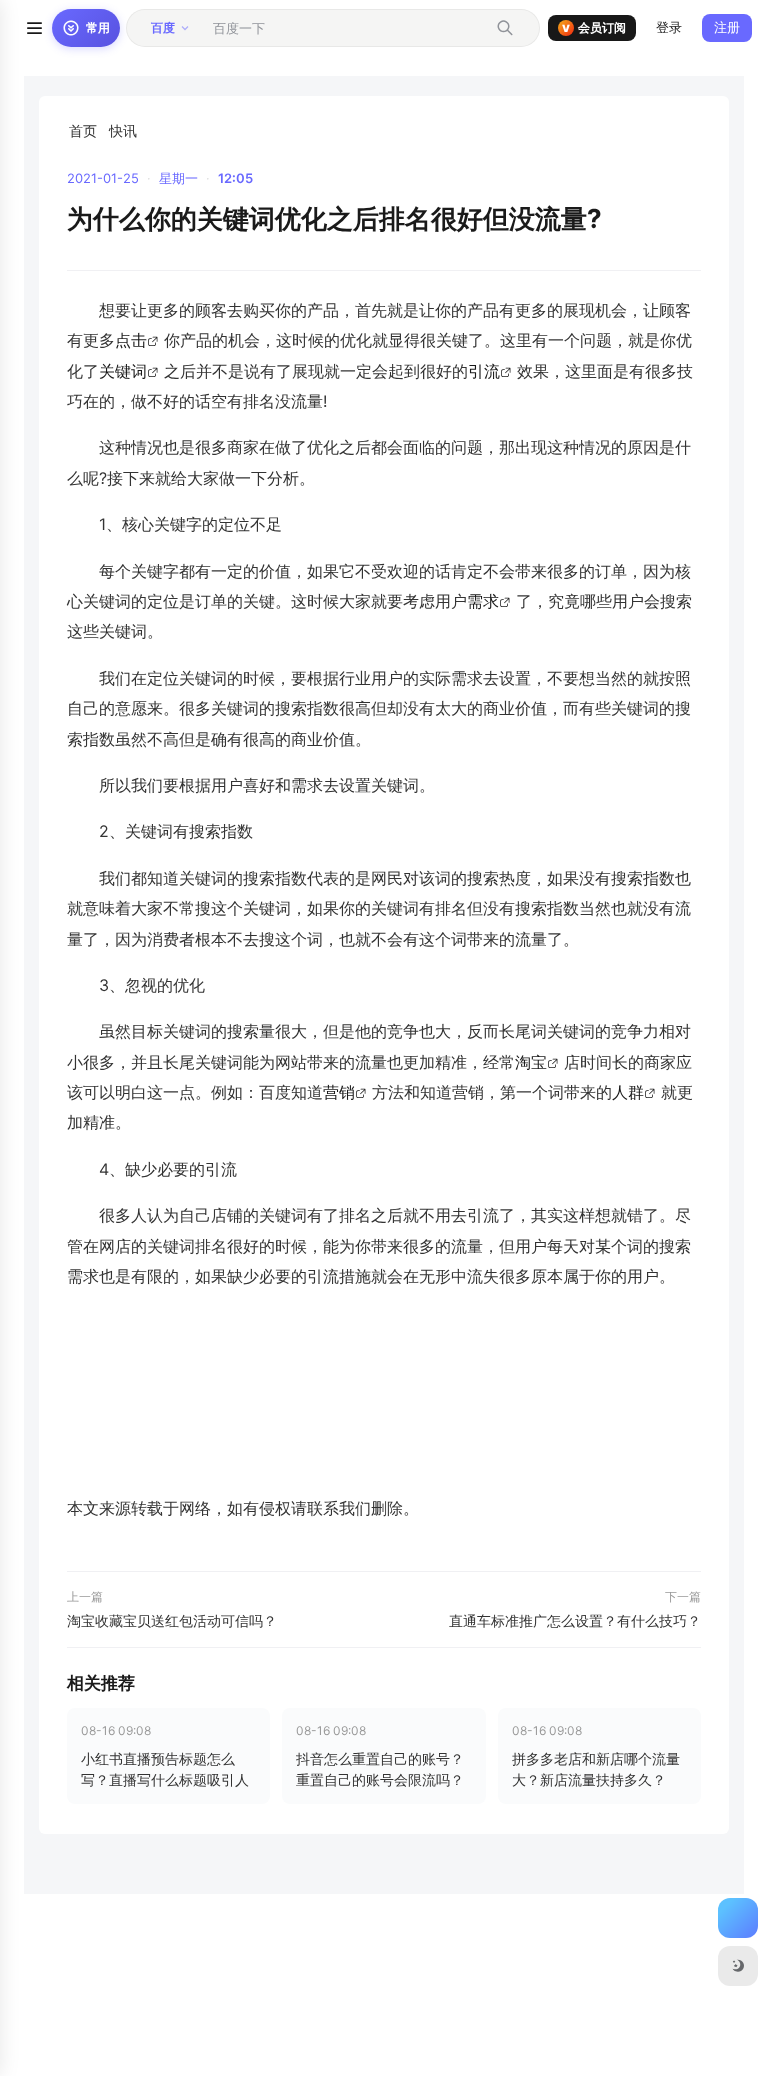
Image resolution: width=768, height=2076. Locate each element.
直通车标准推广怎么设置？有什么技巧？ (575, 1620)
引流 (484, 371)
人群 (628, 1092)
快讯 (123, 130)
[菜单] (34, 28)
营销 (339, 1092)
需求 (483, 601)
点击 (131, 340)
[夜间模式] (738, 1966)
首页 (83, 130)
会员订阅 (594, 27)
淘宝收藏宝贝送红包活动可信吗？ (172, 1620)
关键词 (123, 371)
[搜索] (505, 28)
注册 (727, 27)
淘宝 (531, 1062)
